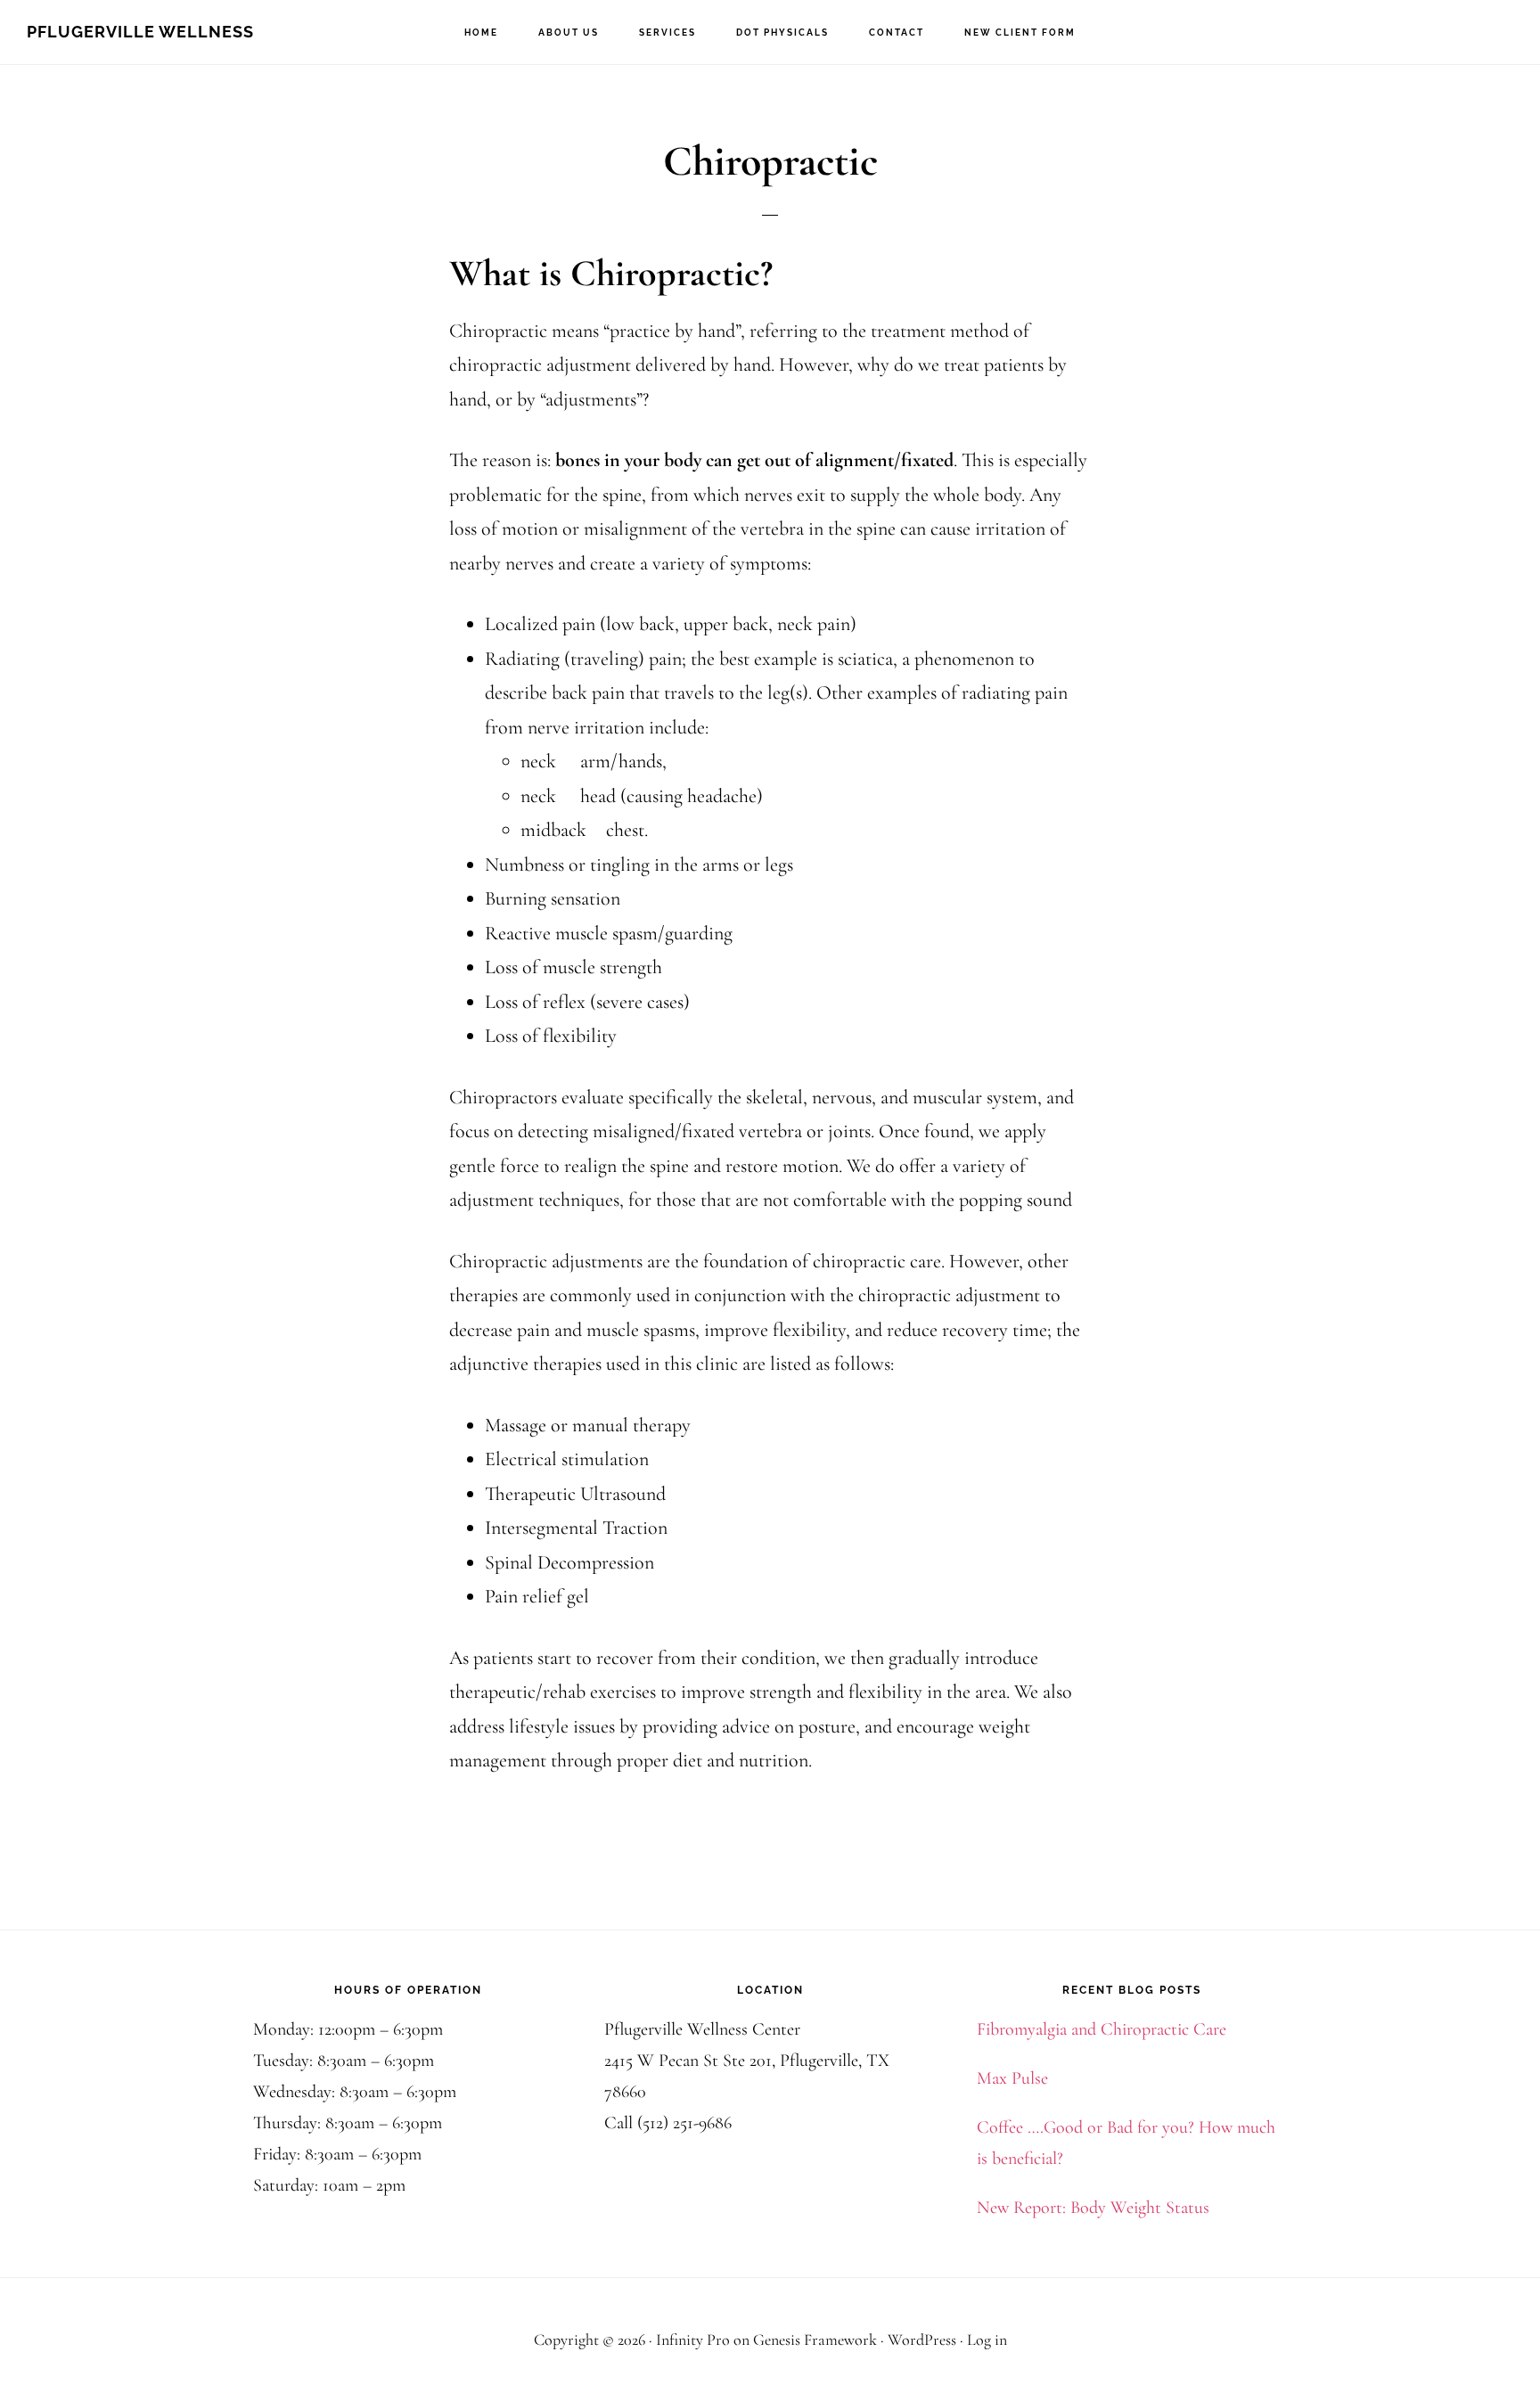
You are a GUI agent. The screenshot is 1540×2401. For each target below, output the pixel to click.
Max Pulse (1012, 2078)
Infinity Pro (693, 2340)
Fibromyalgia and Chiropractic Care (1102, 2029)
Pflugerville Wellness (140, 32)
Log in (987, 2340)
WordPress (922, 2340)
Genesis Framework (815, 2340)
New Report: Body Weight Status (1093, 2208)
